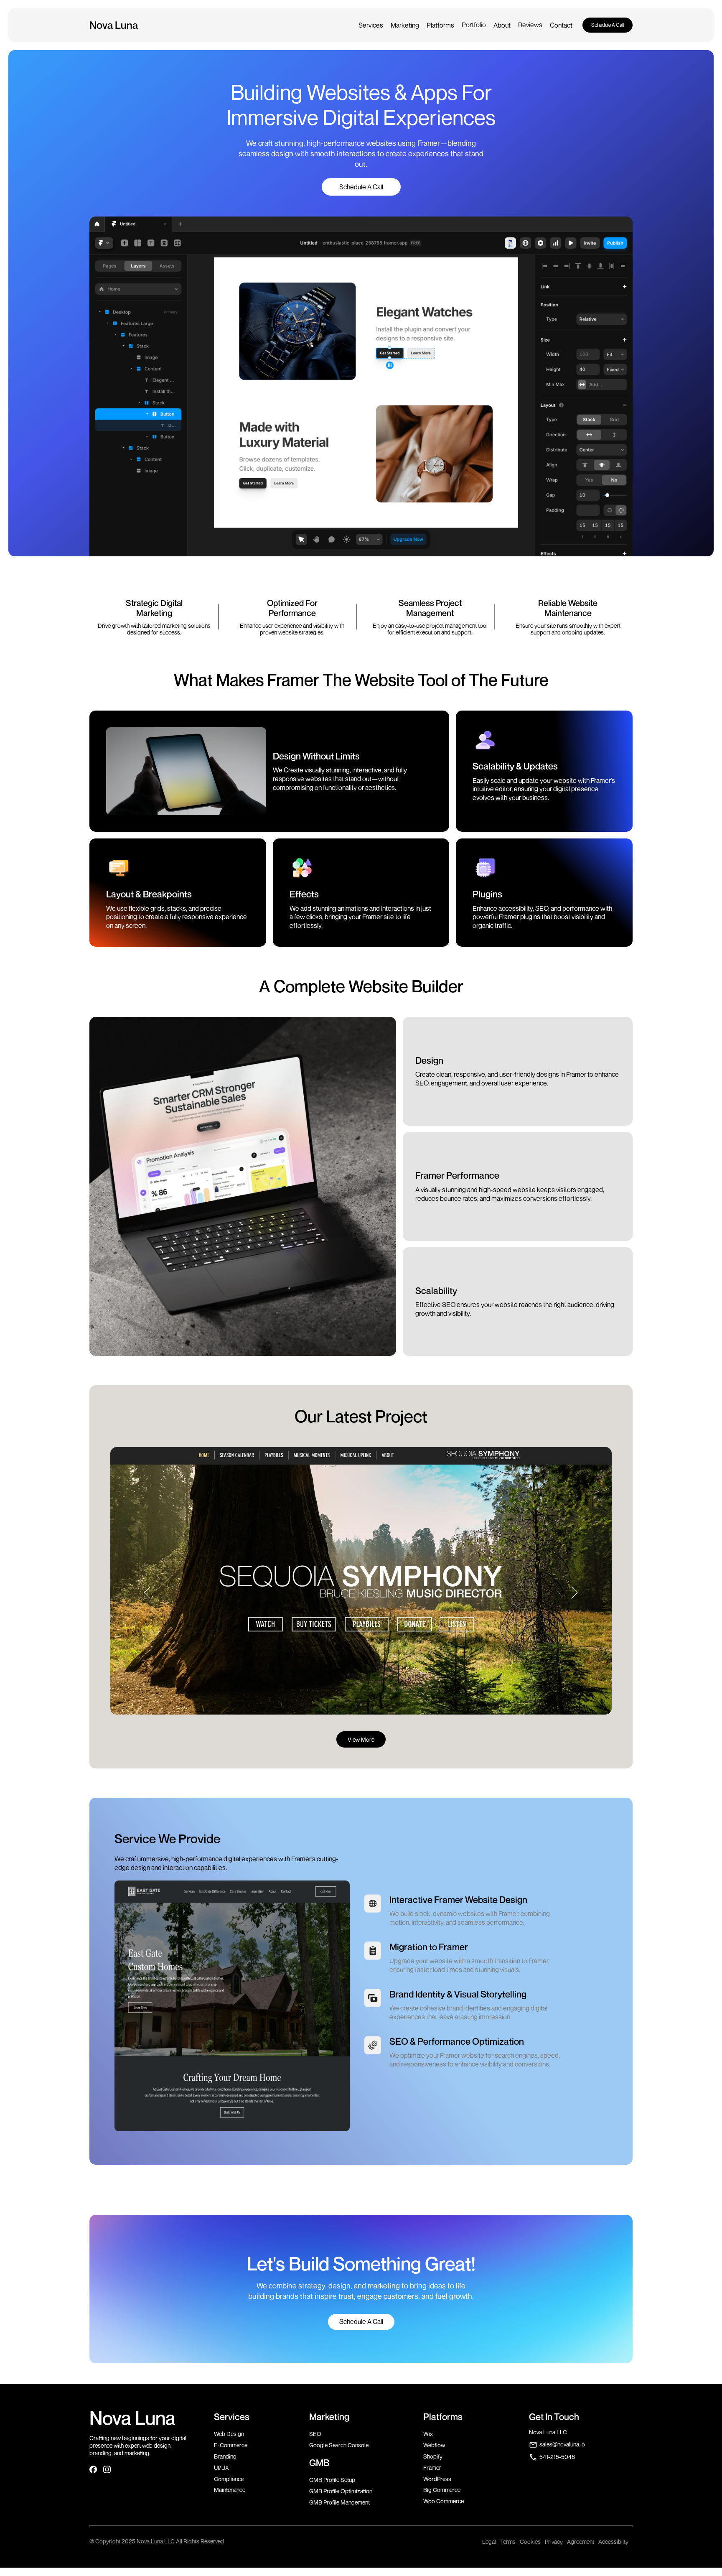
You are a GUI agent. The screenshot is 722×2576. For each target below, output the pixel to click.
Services (371, 25)
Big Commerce (442, 2490)
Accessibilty (613, 2542)
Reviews (530, 25)
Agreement (581, 2542)
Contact (561, 25)
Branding (225, 2456)
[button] (371, 25)
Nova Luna (132, 2418)
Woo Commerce (444, 2501)
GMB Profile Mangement (339, 2502)
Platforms (440, 25)
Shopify (433, 2456)
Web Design (229, 2434)
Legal (489, 2542)
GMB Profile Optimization (341, 2491)
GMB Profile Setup (332, 2480)
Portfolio (474, 25)
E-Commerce (231, 2445)
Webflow (434, 2445)
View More (361, 1739)
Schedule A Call (608, 25)
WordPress (437, 2479)
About (502, 25)
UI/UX (221, 2468)
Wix (428, 2434)
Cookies (530, 2542)
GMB (319, 2463)
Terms (508, 2542)
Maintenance (230, 2490)
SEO (315, 2434)
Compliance (229, 2479)
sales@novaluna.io (562, 2444)
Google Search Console (339, 2445)
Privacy (554, 2542)
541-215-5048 (557, 2457)
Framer (432, 2468)
